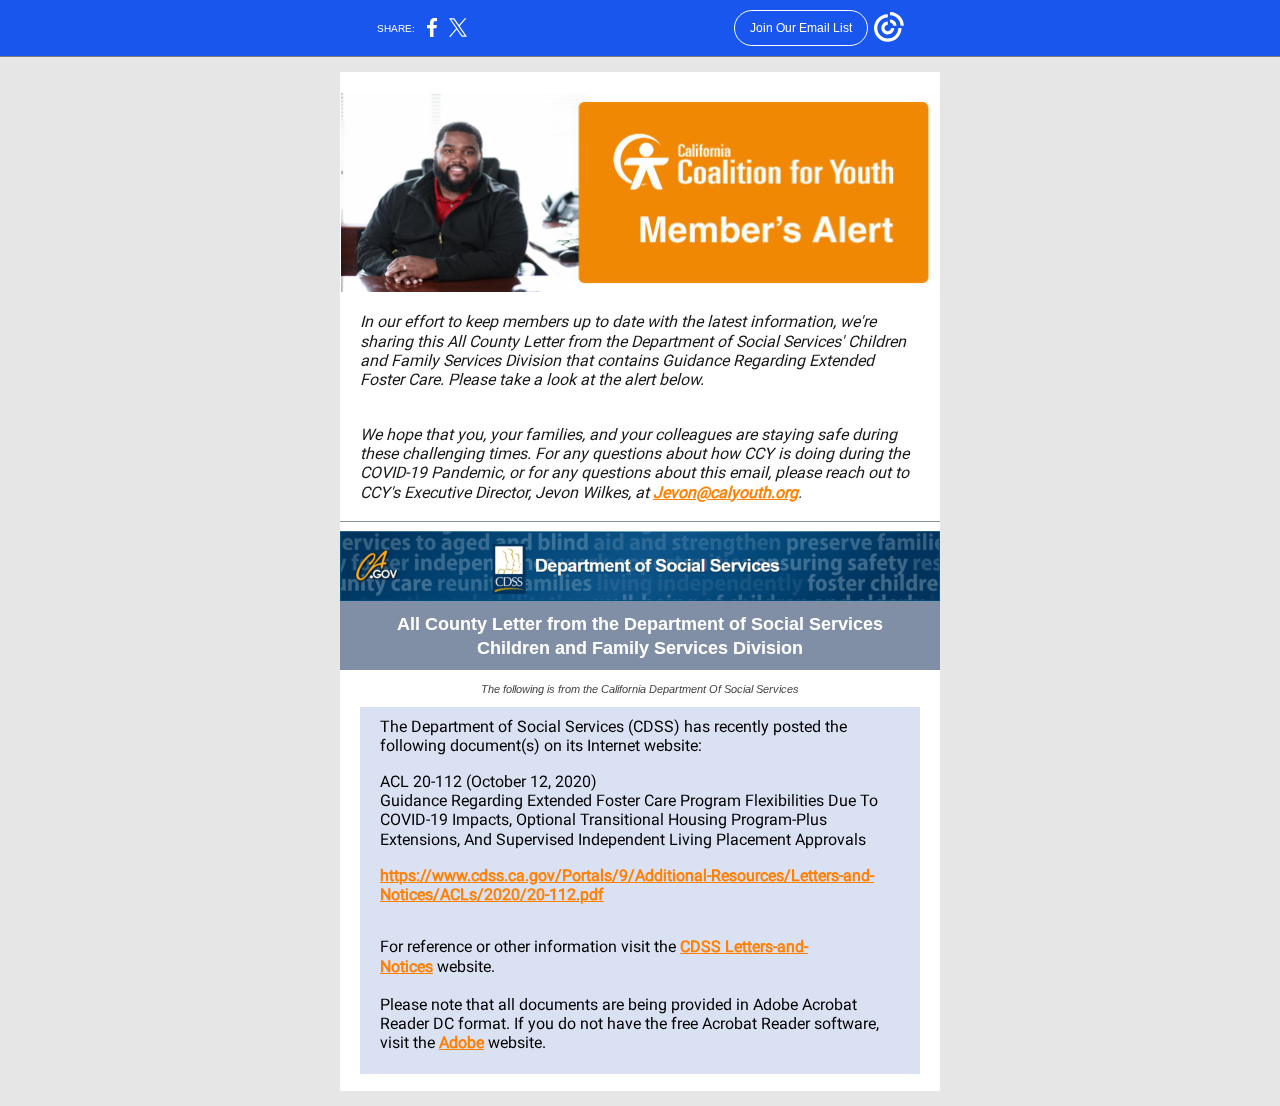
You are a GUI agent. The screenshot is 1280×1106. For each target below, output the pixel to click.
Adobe (461, 1042)
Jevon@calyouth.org (725, 492)
